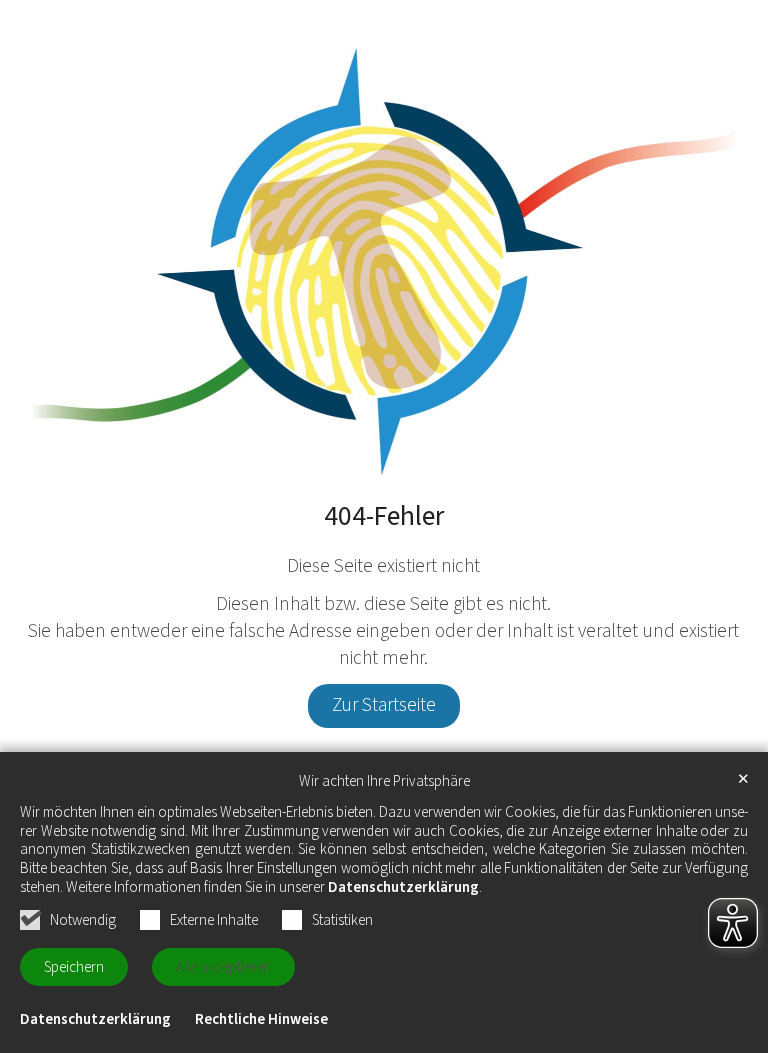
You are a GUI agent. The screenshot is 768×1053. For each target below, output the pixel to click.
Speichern (74, 967)
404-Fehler (384, 517)
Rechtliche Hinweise (261, 1019)
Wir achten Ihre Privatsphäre (384, 782)
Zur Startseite (384, 705)
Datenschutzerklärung (403, 887)
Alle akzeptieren (223, 967)
